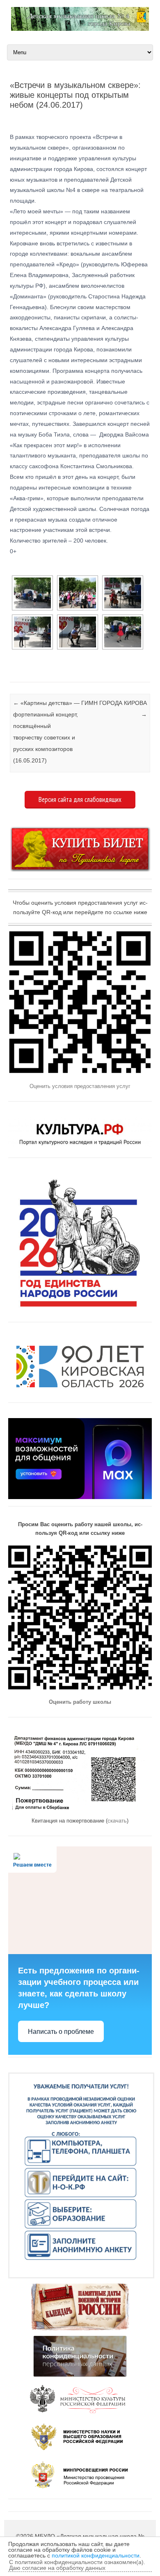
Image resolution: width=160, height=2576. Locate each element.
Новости (11, 672)
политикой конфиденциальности (96, 2555)
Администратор (45, 118)
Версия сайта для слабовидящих (80, 799)
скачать (117, 1821)
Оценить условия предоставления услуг (80, 1086)
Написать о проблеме (61, 2032)
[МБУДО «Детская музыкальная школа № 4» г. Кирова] (80, 29)
